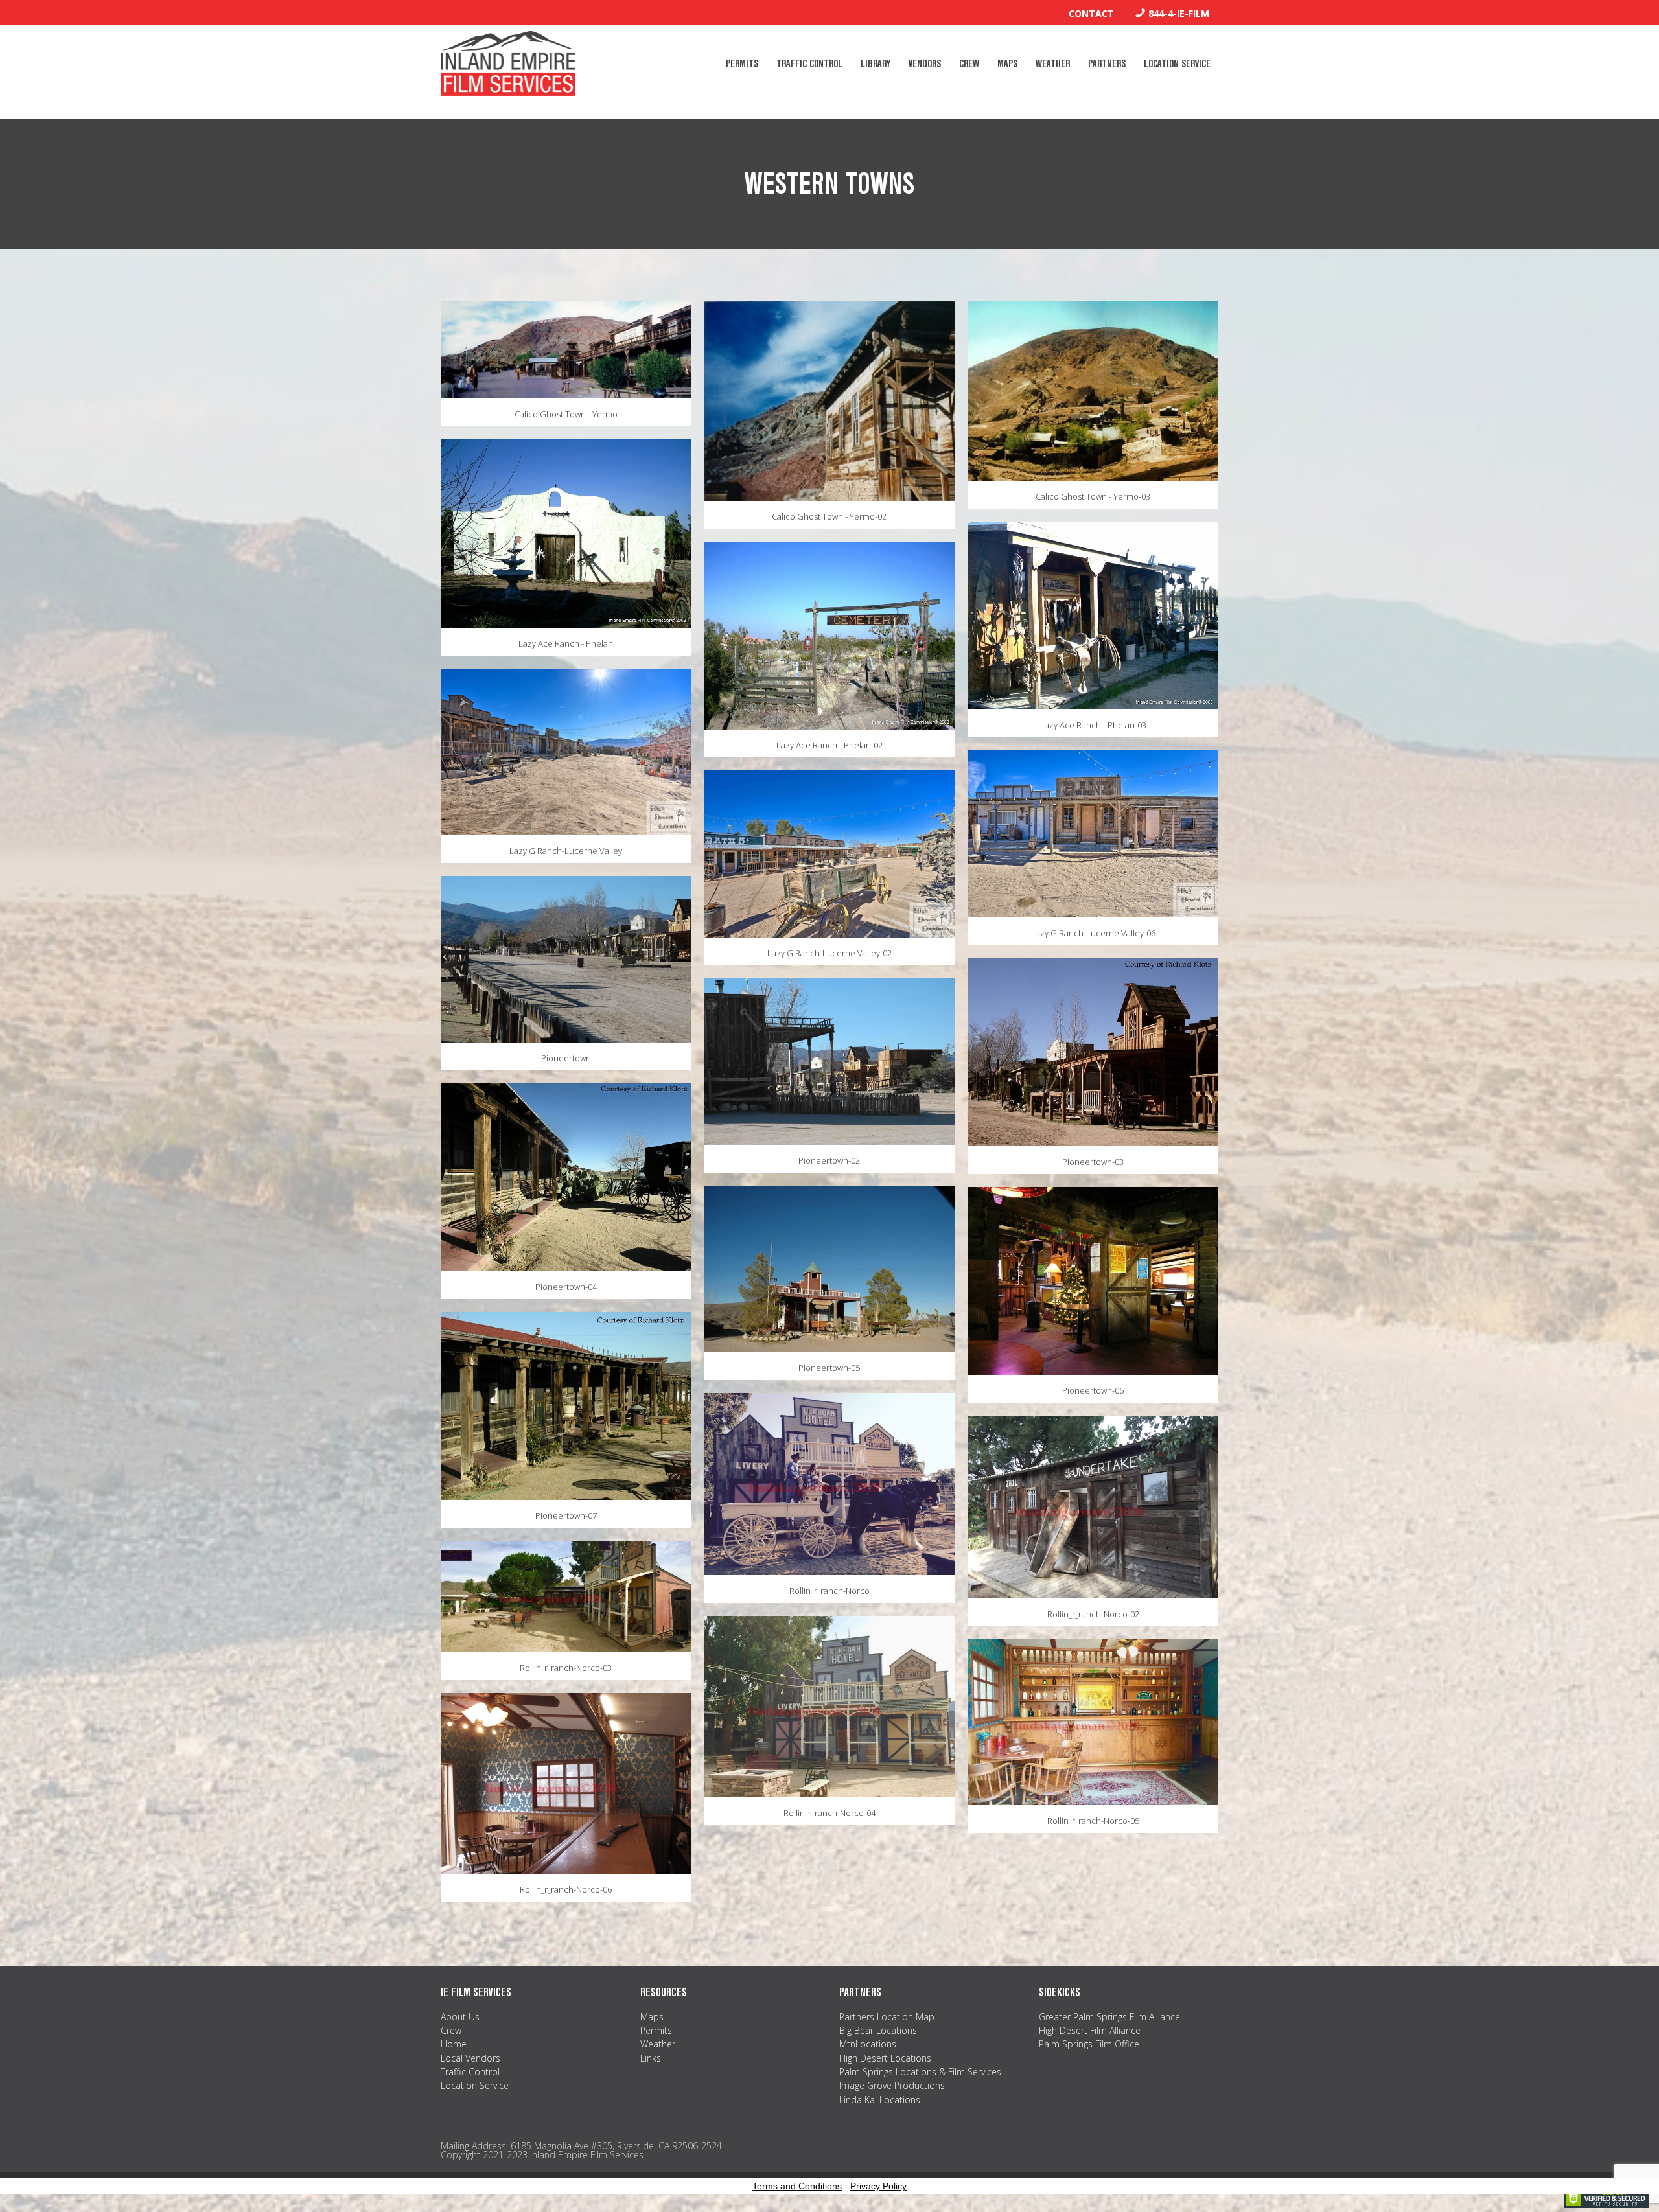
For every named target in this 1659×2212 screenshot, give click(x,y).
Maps (652, 2017)
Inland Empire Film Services (508, 63)
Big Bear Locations (878, 2030)
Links (651, 2058)
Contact (1091, 13)
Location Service (475, 2085)
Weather (658, 2044)
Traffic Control (470, 2072)
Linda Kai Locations (880, 2100)
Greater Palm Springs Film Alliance (1109, 2017)
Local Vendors (470, 2058)
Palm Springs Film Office (1089, 2044)
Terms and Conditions (797, 2186)
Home (454, 2044)
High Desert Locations (885, 2058)
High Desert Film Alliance (1090, 2030)
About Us (460, 2017)
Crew (451, 2030)
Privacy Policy (878, 2186)
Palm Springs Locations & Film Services (920, 2072)
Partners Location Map (887, 2017)
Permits (656, 2030)
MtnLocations (868, 2044)
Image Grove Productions (892, 2085)
